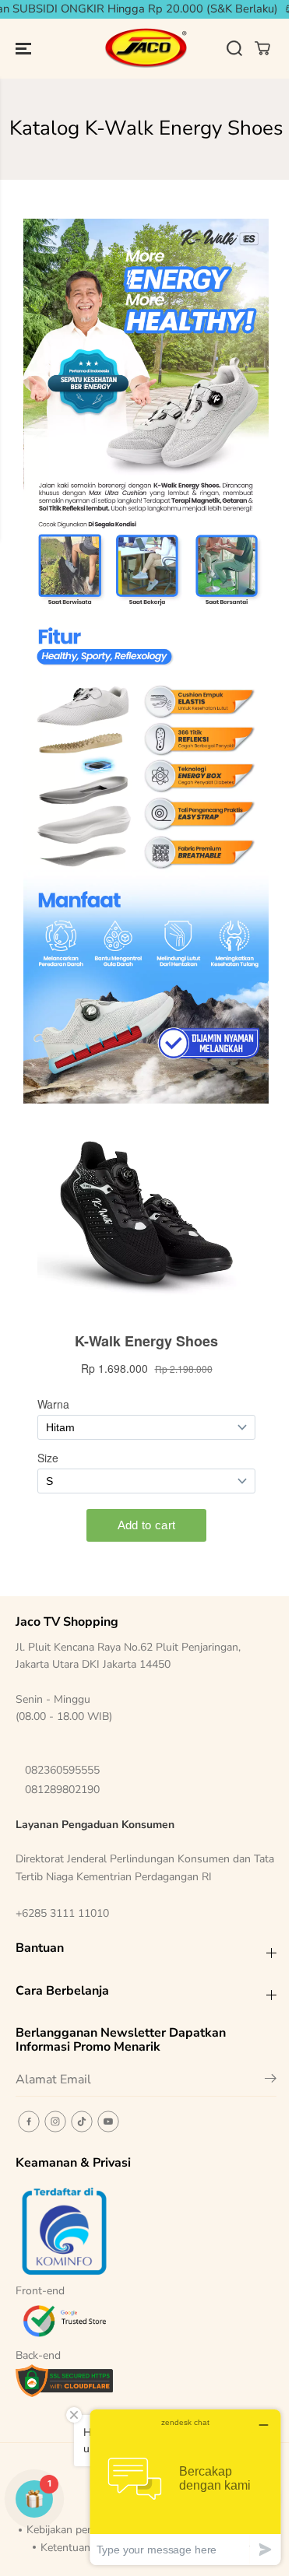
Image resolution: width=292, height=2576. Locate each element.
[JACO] (146, 49)
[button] (25, 49)
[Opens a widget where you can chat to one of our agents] (185, 2487)
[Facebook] (29, 2122)
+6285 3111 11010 (62, 1913)
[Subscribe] (271, 2081)
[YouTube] (108, 2122)
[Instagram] (55, 2122)
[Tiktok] (82, 2122)
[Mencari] (234, 48)
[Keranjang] (262, 48)
